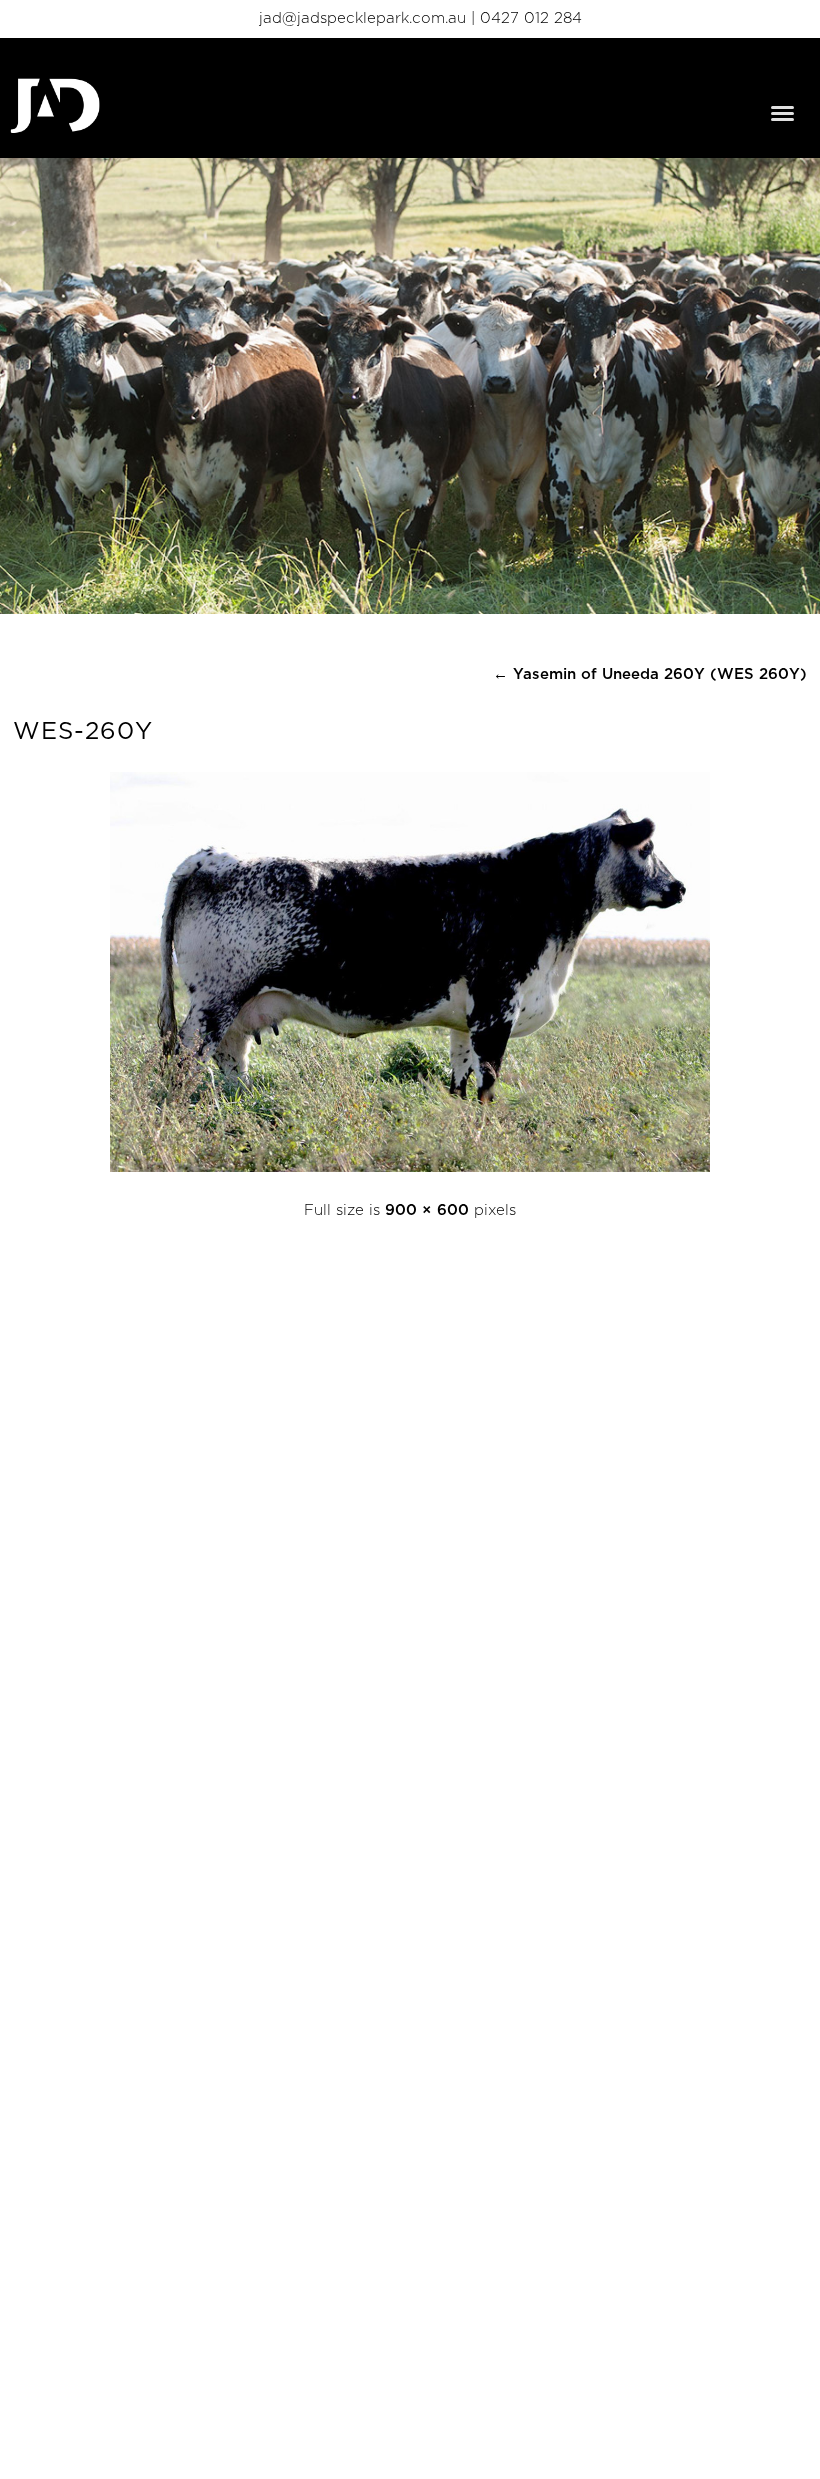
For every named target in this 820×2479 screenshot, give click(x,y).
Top (772, 2431)
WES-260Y (83, 732)
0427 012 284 (531, 18)
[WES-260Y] (410, 1167)
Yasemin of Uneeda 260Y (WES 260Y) (650, 674)
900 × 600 (427, 1210)
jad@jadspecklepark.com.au (362, 18)
